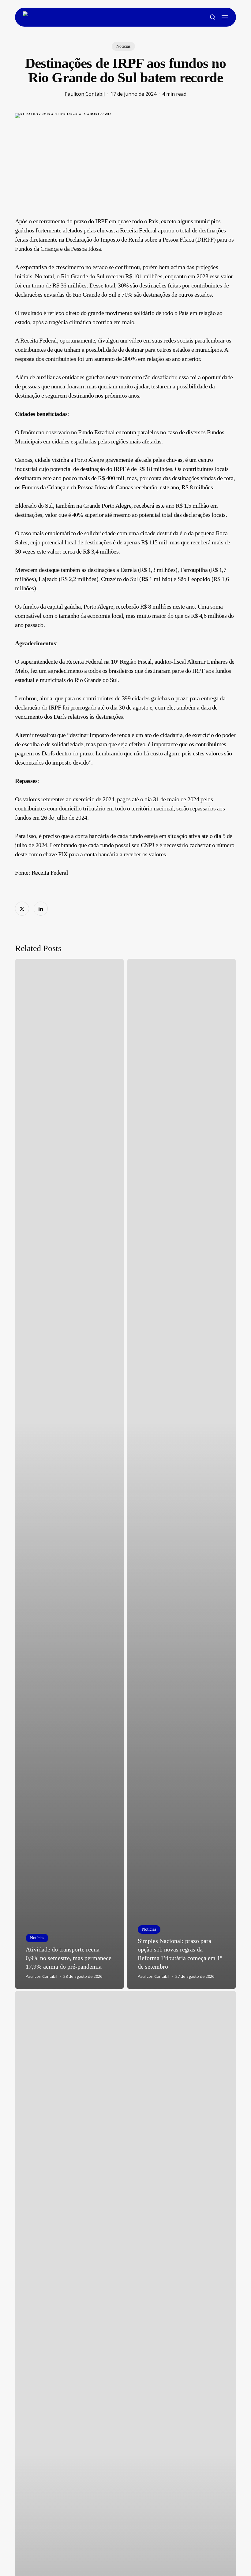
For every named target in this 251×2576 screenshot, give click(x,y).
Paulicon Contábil (85, 94)
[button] (225, 17)
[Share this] (22, 909)
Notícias (123, 46)
